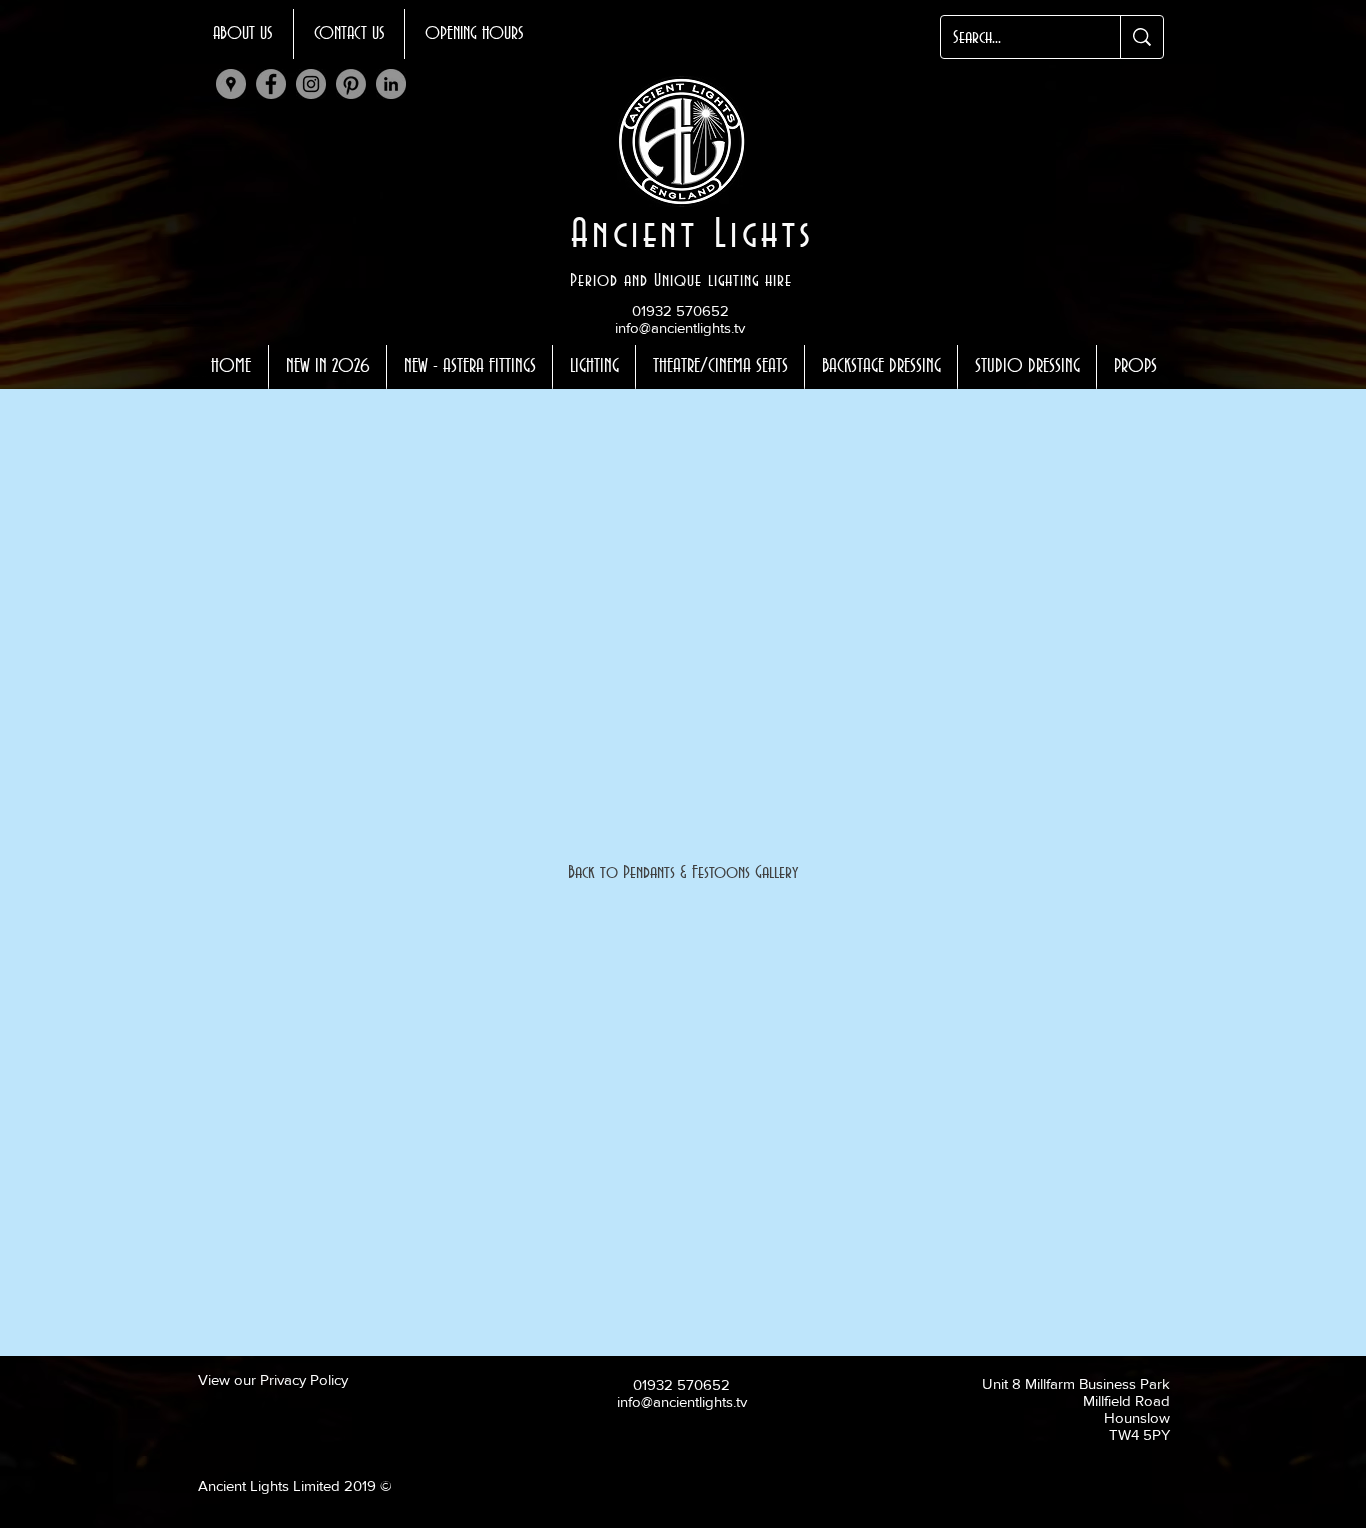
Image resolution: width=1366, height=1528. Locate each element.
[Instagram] (311, 84)
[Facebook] (271, 84)
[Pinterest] (351, 84)
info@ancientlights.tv (680, 327)
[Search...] (1141, 37)
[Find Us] (231, 84)
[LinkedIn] (391, 84)
